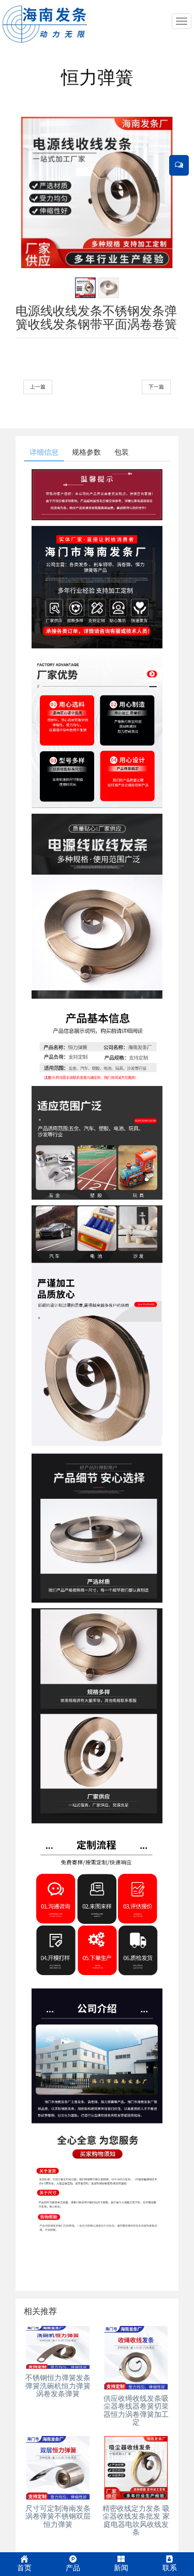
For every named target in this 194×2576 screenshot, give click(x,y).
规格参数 (86, 452)
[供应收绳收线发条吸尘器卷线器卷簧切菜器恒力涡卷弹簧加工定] (136, 2358)
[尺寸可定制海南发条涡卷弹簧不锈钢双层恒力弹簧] (58, 2468)
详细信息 (44, 452)
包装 (122, 452)
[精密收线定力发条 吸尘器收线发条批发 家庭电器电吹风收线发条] (136, 2468)
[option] (97, 192)
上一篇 (38, 387)
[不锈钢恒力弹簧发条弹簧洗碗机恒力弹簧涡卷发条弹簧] (58, 2347)
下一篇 (156, 387)
